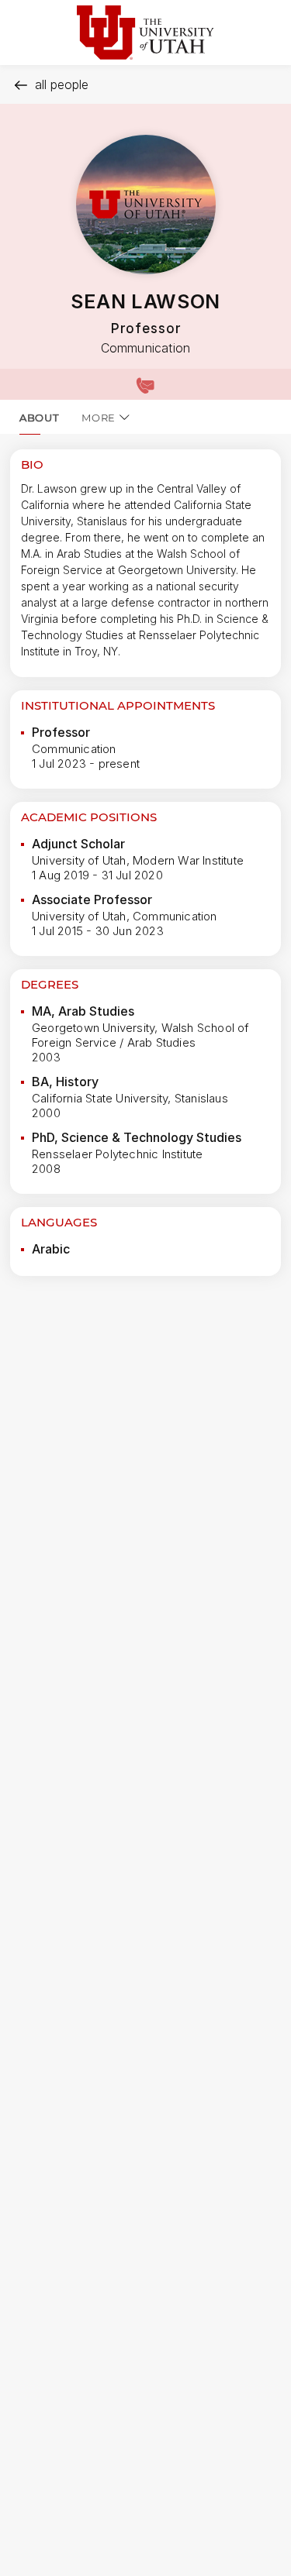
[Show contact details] (145, 384)
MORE (99, 418)
